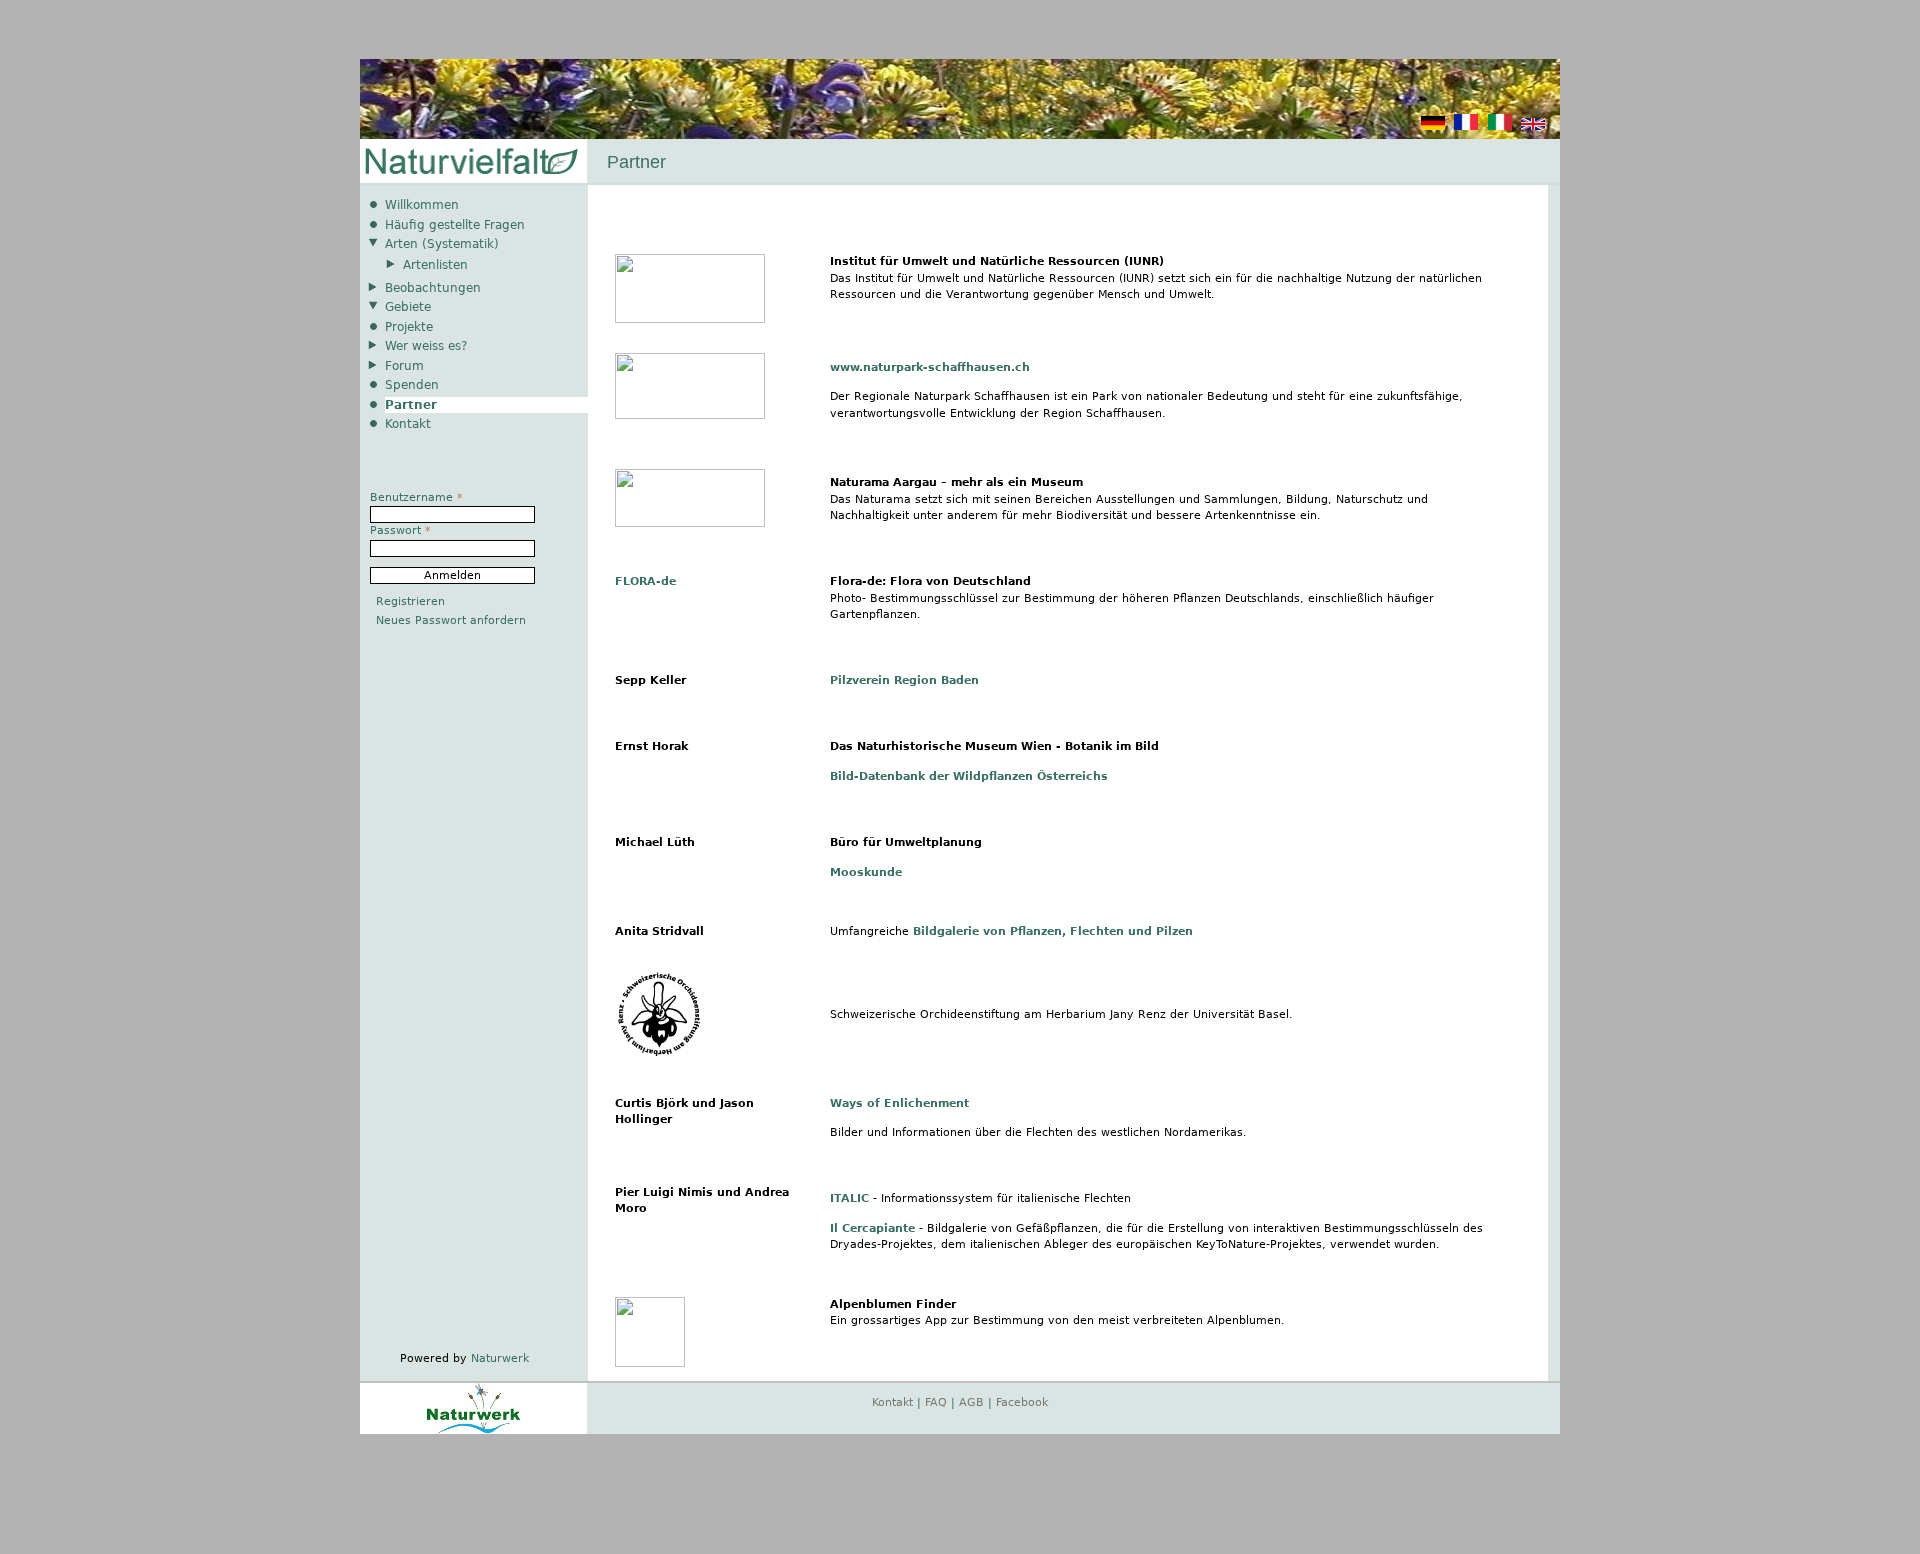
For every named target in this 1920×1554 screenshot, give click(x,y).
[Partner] (1433, 126)
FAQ (936, 1402)
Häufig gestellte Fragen (455, 225)
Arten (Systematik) (442, 244)
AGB (971, 1402)
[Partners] (1533, 126)
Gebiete (408, 307)
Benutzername (416, 497)
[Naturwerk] (473, 1430)
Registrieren (410, 601)
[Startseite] (470, 162)
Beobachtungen (433, 288)
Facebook (1022, 1402)
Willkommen (422, 205)
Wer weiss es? (426, 346)
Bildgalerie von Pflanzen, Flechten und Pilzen (1053, 931)
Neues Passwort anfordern (451, 620)
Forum (404, 366)
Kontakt (408, 424)
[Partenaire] (1466, 126)
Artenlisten (435, 265)
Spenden (412, 385)
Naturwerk (500, 1358)
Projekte (409, 327)
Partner (411, 405)
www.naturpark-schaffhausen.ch (930, 367)
